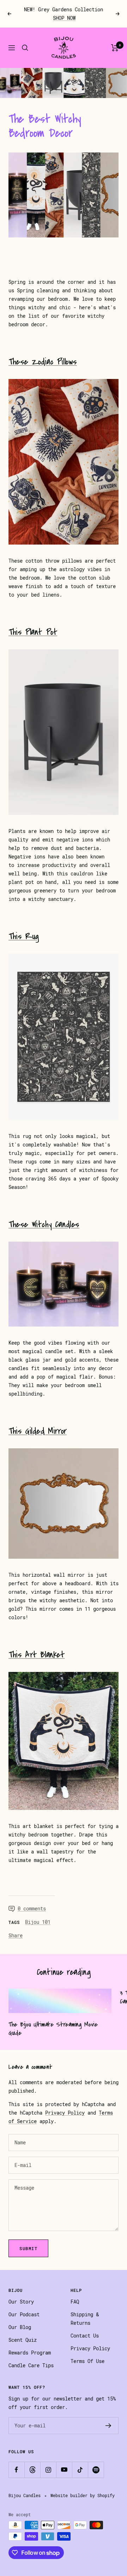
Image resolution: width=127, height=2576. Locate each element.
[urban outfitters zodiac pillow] (64, 462)
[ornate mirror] (64, 1503)
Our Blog (20, 2327)
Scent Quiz (23, 2340)
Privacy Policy (65, 2113)
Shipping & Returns (85, 2319)
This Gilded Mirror (38, 1431)
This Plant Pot (33, 632)
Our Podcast (24, 2315)
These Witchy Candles (44, 1224)
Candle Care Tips (31, 2365)
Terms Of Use (87, 2361)
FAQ (75, 2302)
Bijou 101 (38, 1922)
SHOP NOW (64, 18)
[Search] (25, 48)
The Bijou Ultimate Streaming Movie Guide (53, 2029)
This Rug (24, 936)
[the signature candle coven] (64, 1284)
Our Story (21, 2302)
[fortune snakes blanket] (64, 1741)
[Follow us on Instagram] (48, 2470)
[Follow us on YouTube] (64, 2470)
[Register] (108, 2426)
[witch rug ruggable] (64, 1037)
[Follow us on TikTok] (80, 2470)
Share (16, 1936)
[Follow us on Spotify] (96, 2470)
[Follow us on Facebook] (16, 2470)
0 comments (32, 1909)
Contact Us (85, 2336)
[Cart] (115, 48)
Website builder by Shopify (83, 2496)
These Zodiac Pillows (43, 362)
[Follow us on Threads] (32, 2470)
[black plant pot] (64, 732)
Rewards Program (30, 2353)
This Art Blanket (37, 1655)
